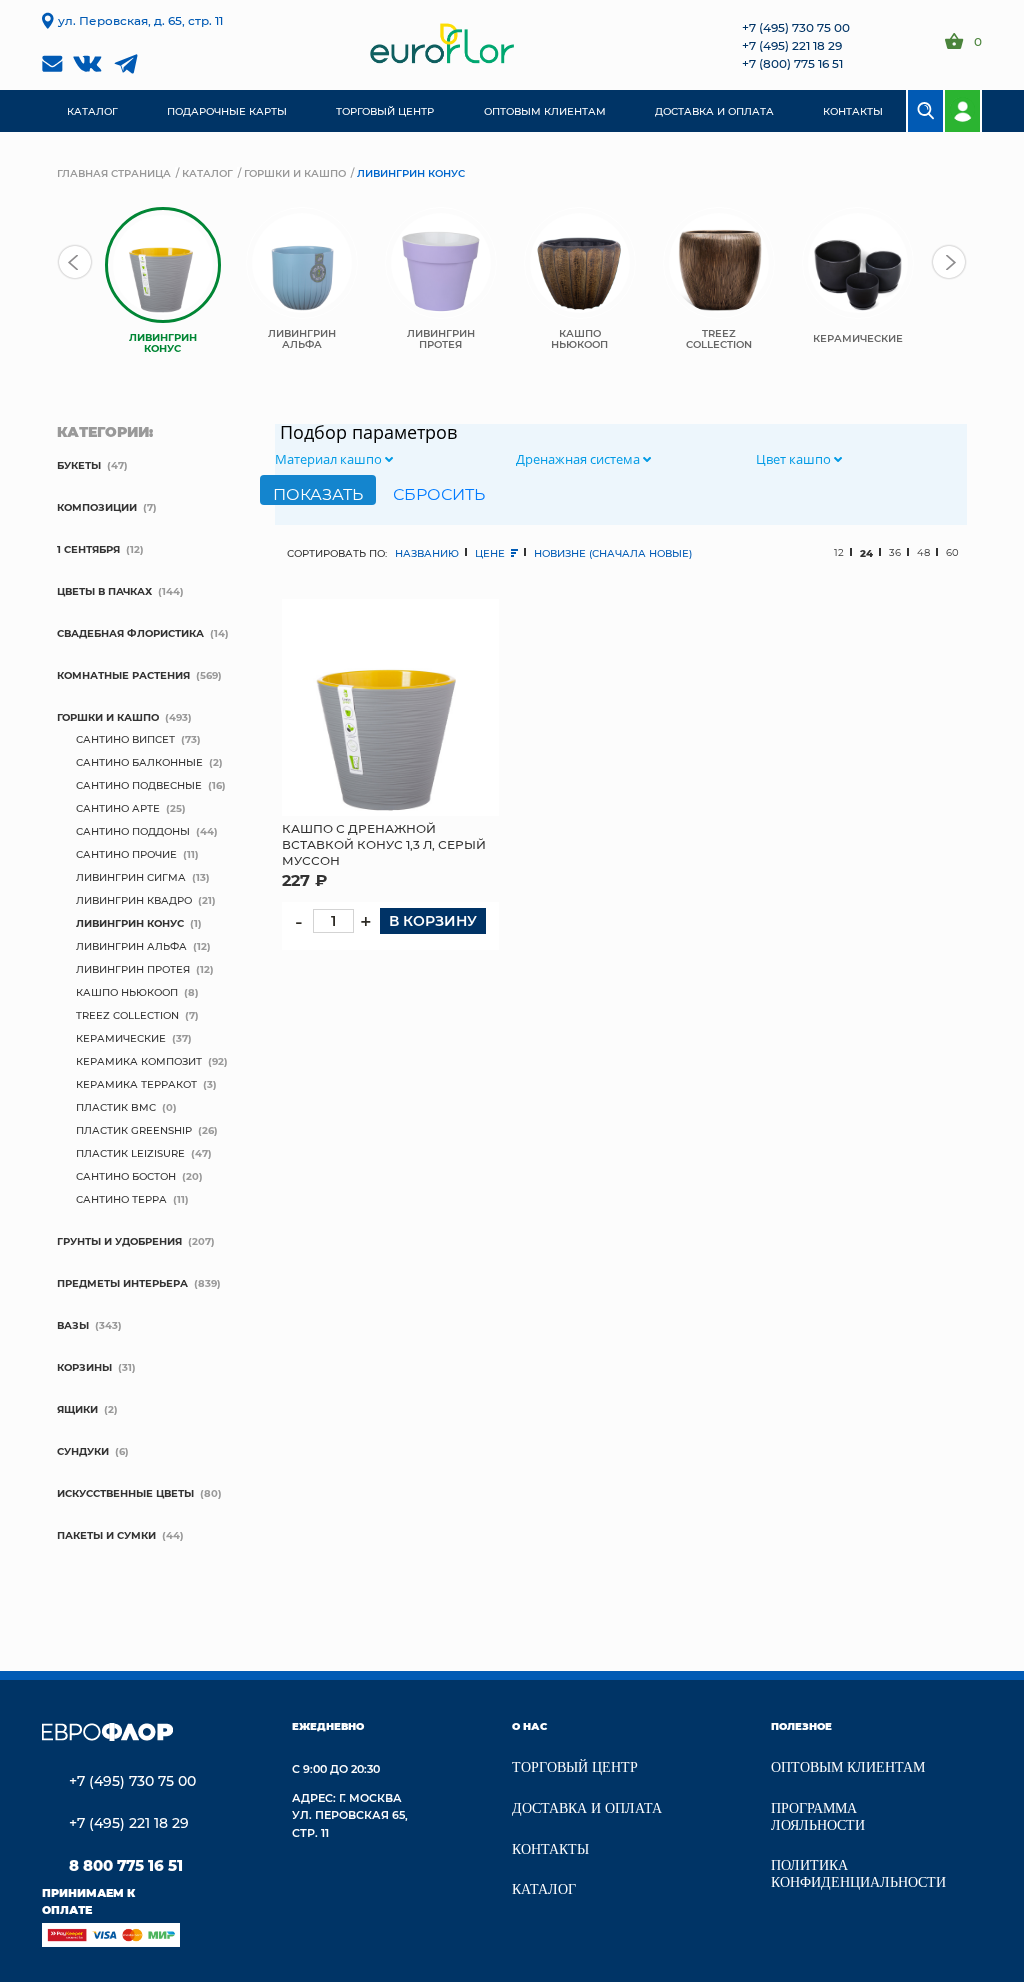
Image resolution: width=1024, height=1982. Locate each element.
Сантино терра (121, 1199)
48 (923, 552)
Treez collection (127, 1015)
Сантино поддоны (133, 831)
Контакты (550, 1849)
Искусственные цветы (125, 1493)
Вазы (73, 1325)
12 (839, 552)
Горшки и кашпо (295, 173)
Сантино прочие (126, 854)
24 (866, 553)
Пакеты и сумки (106, 1535)
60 (952, 552)
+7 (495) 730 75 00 (796, 27)
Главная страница (114, 173)
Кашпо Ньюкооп (127, 992)
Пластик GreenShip (134, 1130)
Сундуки (83, 1451)
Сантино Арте (118, 808)
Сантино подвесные (139, 785)
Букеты (79, 465)
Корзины (84, 1367)
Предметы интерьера (122, 1283)
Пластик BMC (116, 1107)
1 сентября (88, 549)
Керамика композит (139, 1061)
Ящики (77, 1409)
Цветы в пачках (104, 591)
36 (895, 552)
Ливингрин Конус (130, 923)
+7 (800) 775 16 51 (792, 63)
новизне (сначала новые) (613, 553)
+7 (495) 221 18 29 (792, 45)
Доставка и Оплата (587, 1808)
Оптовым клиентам (848, 1767)
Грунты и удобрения (119, 1241)
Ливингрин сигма (131, 877)
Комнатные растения (123, 675)
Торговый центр (575, 1767)
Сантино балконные (139, 762)
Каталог (207, 173)
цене (491, 553)
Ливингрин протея (133, 969)
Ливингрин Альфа (131, 946)
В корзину (433, 920)
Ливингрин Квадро (134, 900)
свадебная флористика (130, 633)
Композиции (97, 507)
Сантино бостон (126, 1176)
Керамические (121, 1038)
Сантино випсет (125, 739)
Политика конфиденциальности (858, 1874)
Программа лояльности (818, 1817)
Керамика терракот (136, 1084)
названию (427, 553)
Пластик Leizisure (130, 1153)
